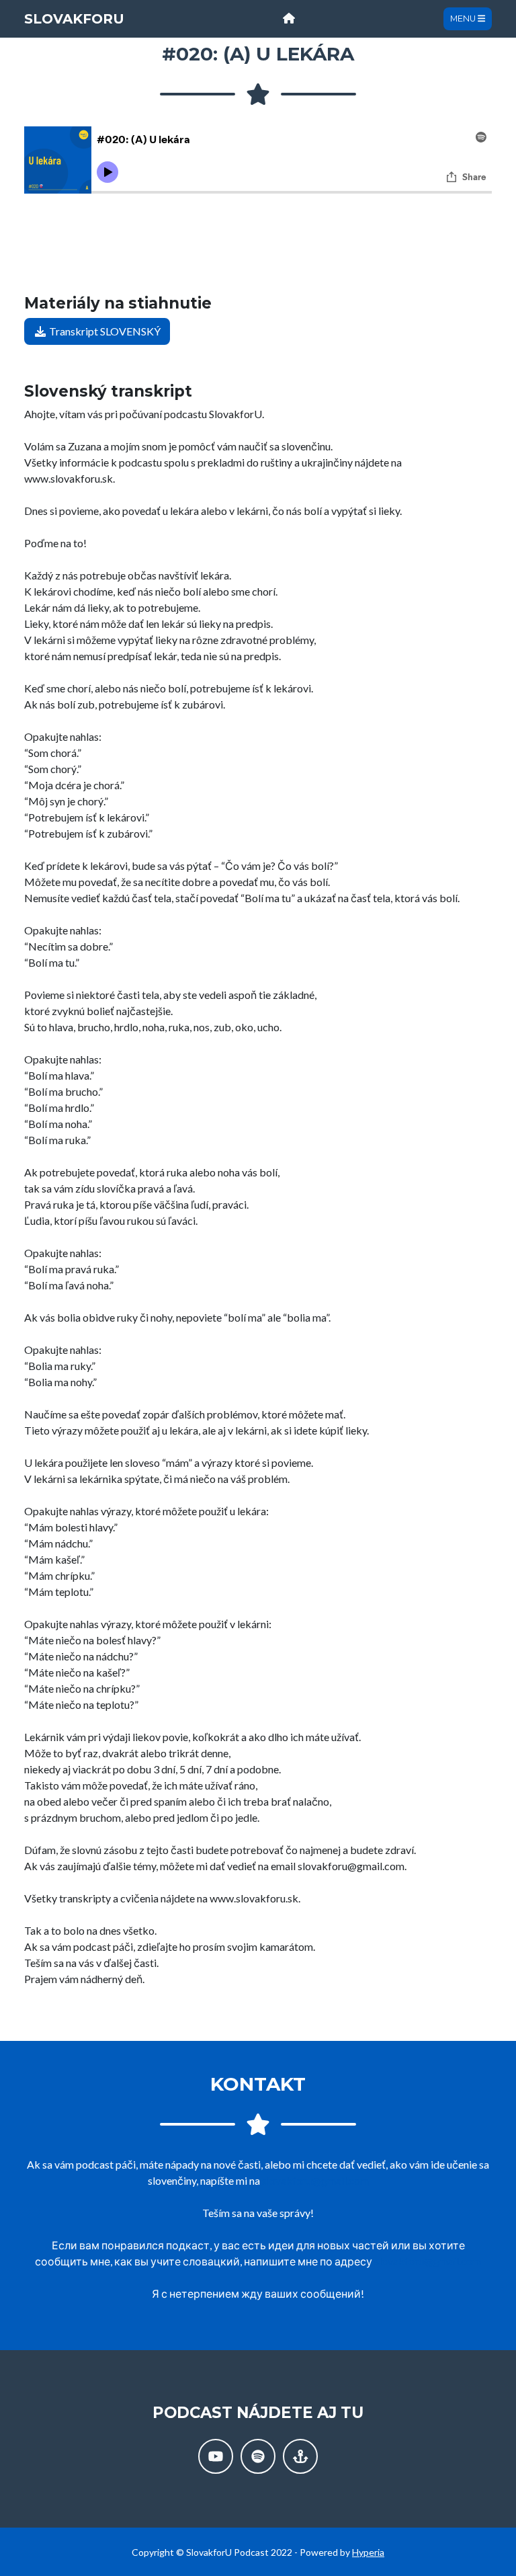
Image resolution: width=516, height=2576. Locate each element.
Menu (464, 18)
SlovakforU (74, 19)
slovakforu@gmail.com (315, 2180)
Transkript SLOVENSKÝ (104, 331)
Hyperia (368, 2552)
